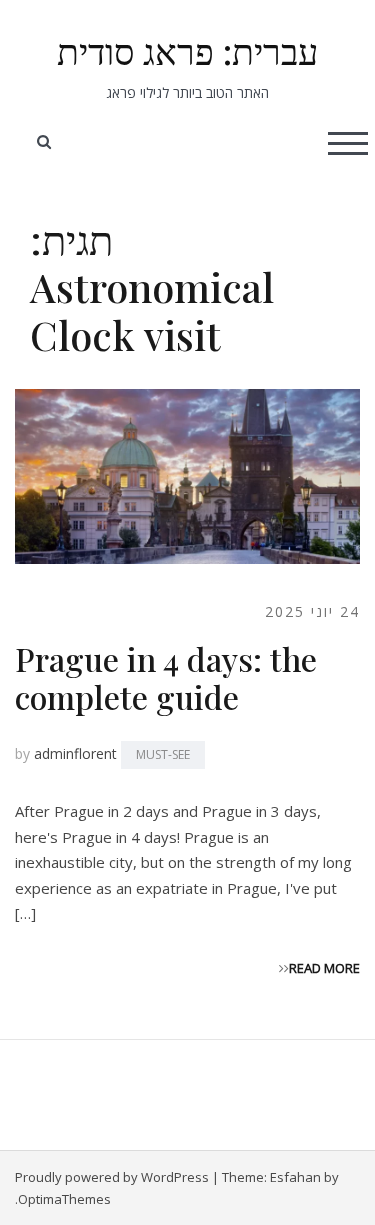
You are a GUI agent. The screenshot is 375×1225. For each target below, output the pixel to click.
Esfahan (295, 1177)
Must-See (163, 754)
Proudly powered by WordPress (112, 1177)
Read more (324, 968)
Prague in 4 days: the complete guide (166, 677)
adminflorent (75, 753)
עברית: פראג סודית (187, 50)
